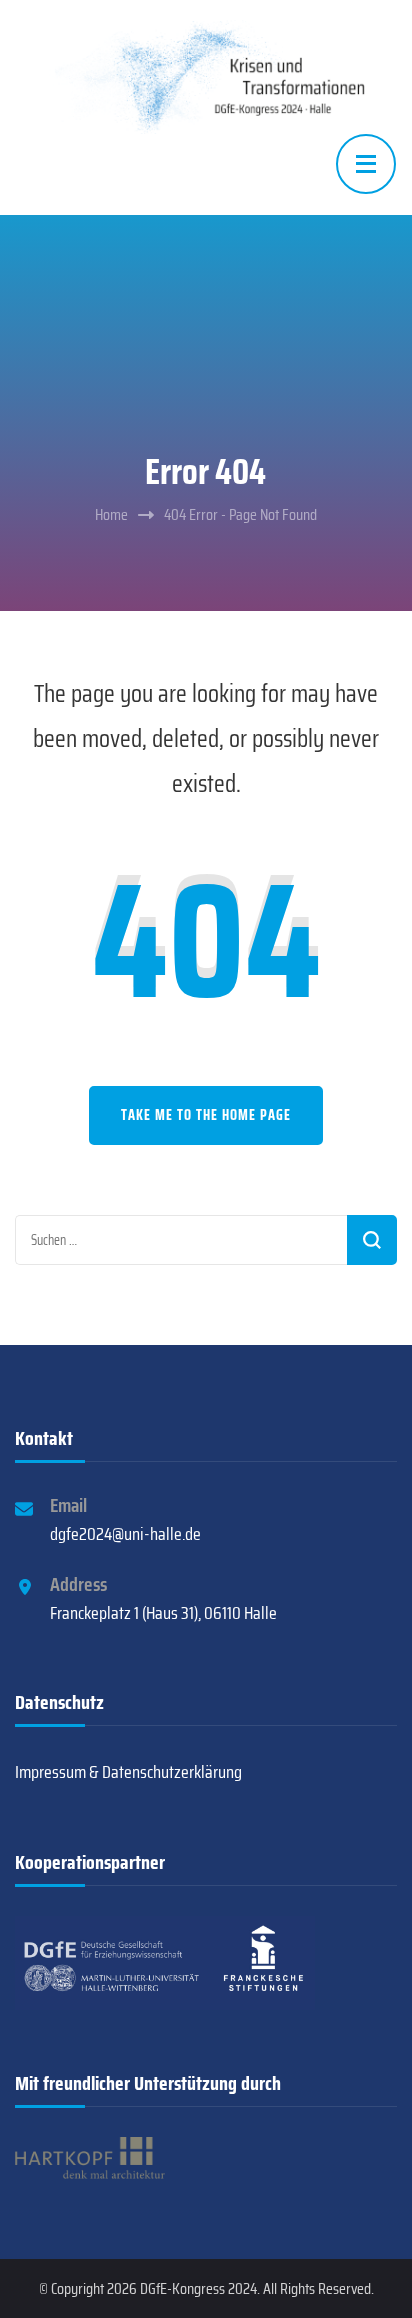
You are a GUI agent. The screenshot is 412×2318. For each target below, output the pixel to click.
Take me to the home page (206, 1115)
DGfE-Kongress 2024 (198, 2288)
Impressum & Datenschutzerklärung (128, 1772)
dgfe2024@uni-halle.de (125, 1534)
